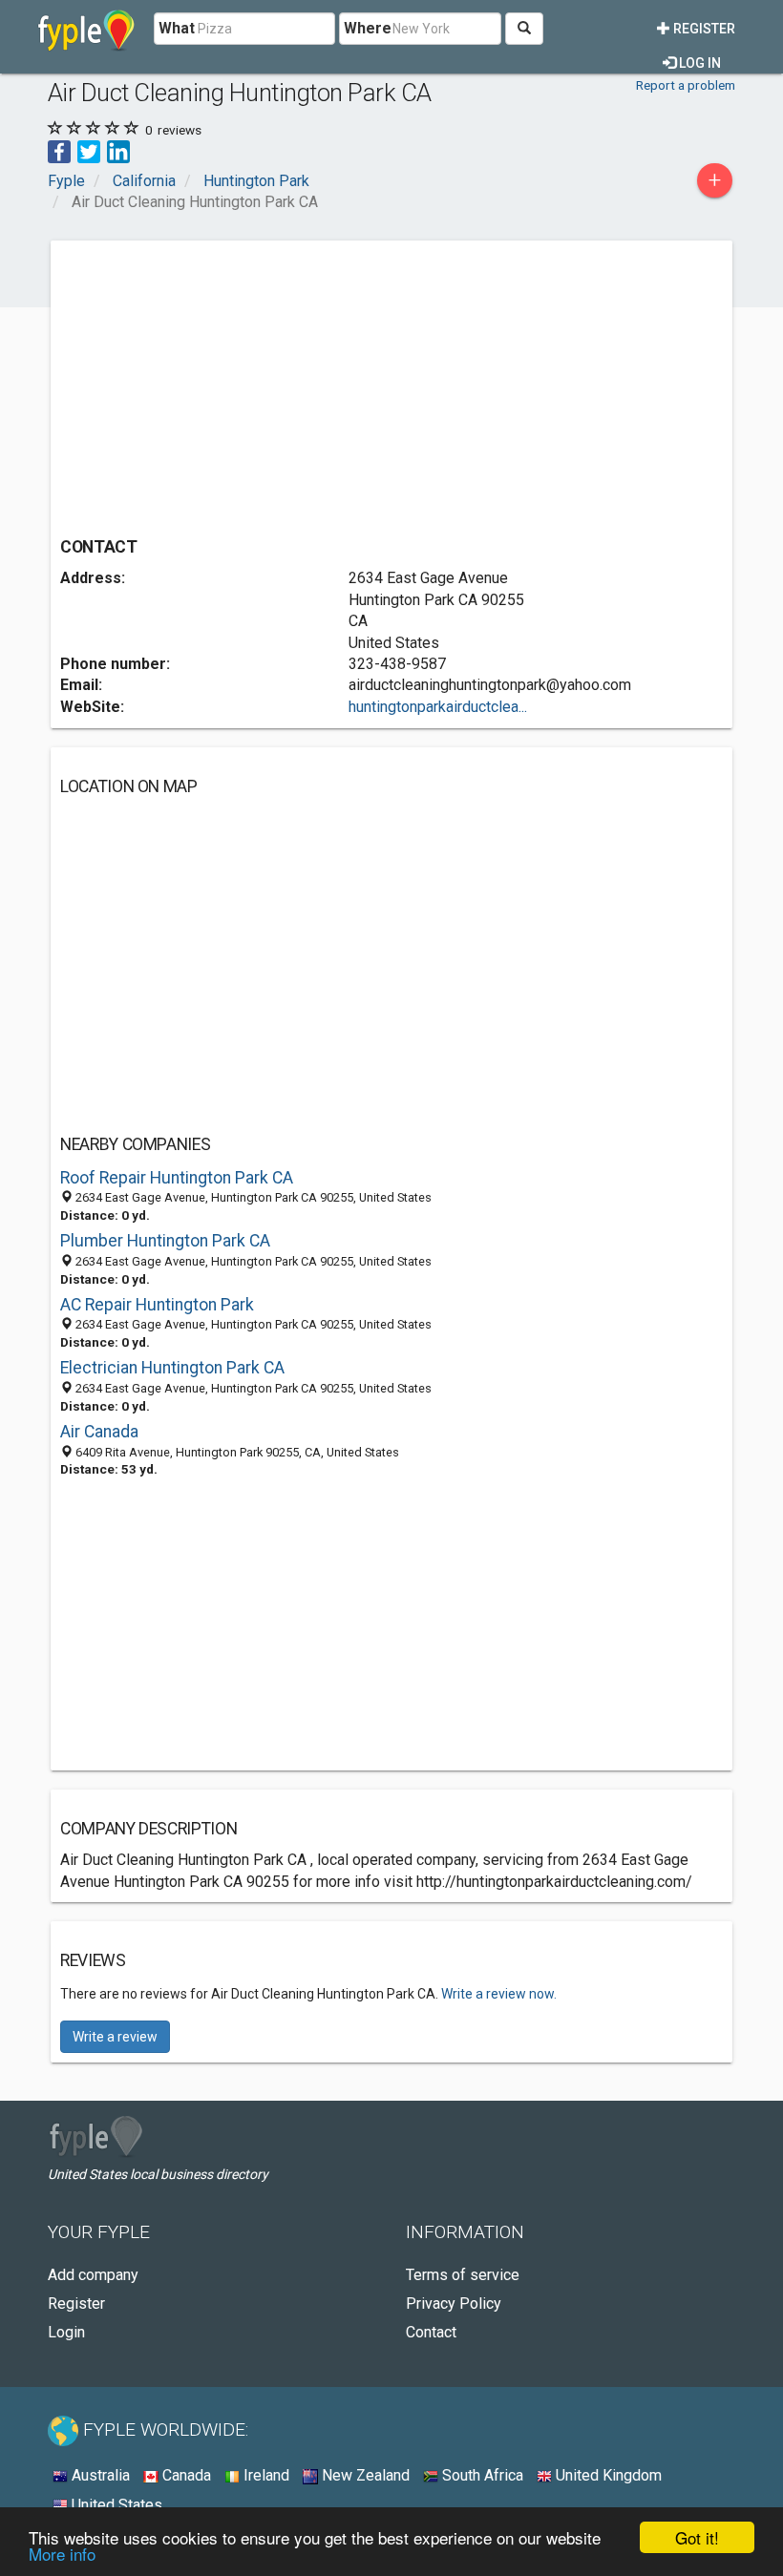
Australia (99, 2475)
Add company (93, 2275)
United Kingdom (607, 2475)
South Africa (481, 2475)
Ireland (265, 2475)
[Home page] (86, 29)
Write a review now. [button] (499, 1994)
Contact (431, 2332)
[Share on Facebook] (59, 150)
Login (66, 2332)
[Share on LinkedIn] (118, 150)
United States (115, 2505)
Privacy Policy (454, 2304)
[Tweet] (89, 150)
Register (703, 29)
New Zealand (364, 2475)
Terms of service (463, 2275)
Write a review (115, 2037)
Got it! (697, 2537)
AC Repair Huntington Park (157, 1305)
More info (62, 2554)
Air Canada (99, 1432)
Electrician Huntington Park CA (172, 1368)
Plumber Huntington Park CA (165, 1241)
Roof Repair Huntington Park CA (177, 1178)
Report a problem (686, 85)
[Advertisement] (221, 384)
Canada (185, 2475)
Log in (698, 63)
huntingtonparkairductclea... (438, 707)
